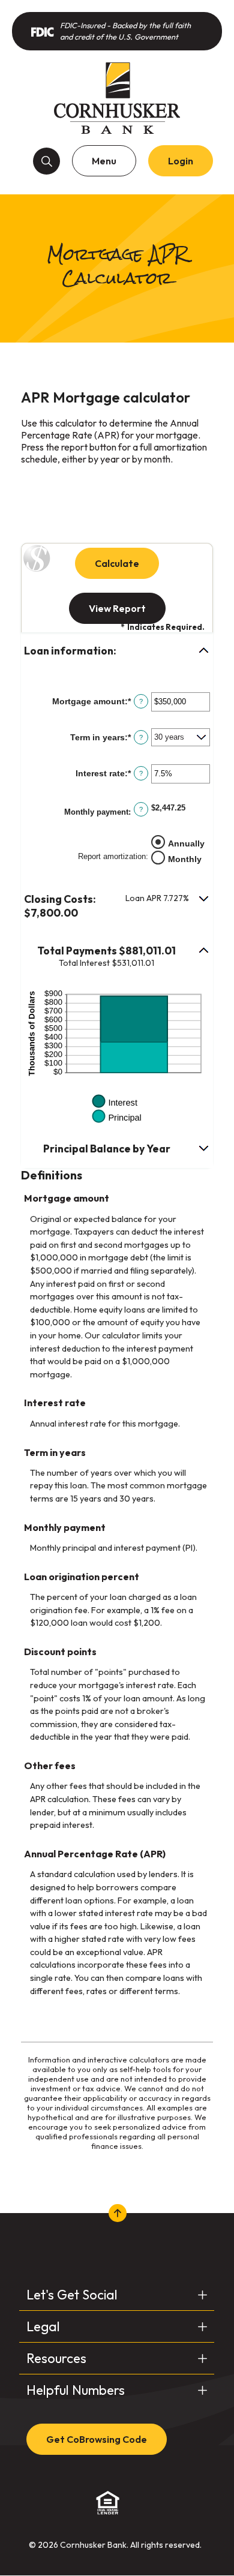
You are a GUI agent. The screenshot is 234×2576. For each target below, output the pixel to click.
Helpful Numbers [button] (76, 2390)
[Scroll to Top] (117, 2213)
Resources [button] (56, 2358)
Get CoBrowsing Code (97, 2439)
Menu (104, 161)
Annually (186, 843)
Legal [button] (43, 2326)
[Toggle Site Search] (46, 161)
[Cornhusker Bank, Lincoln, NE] (117, 98)
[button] (117, 651)
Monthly (185, 859)
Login (181, 161)
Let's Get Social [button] (72, 2295)
